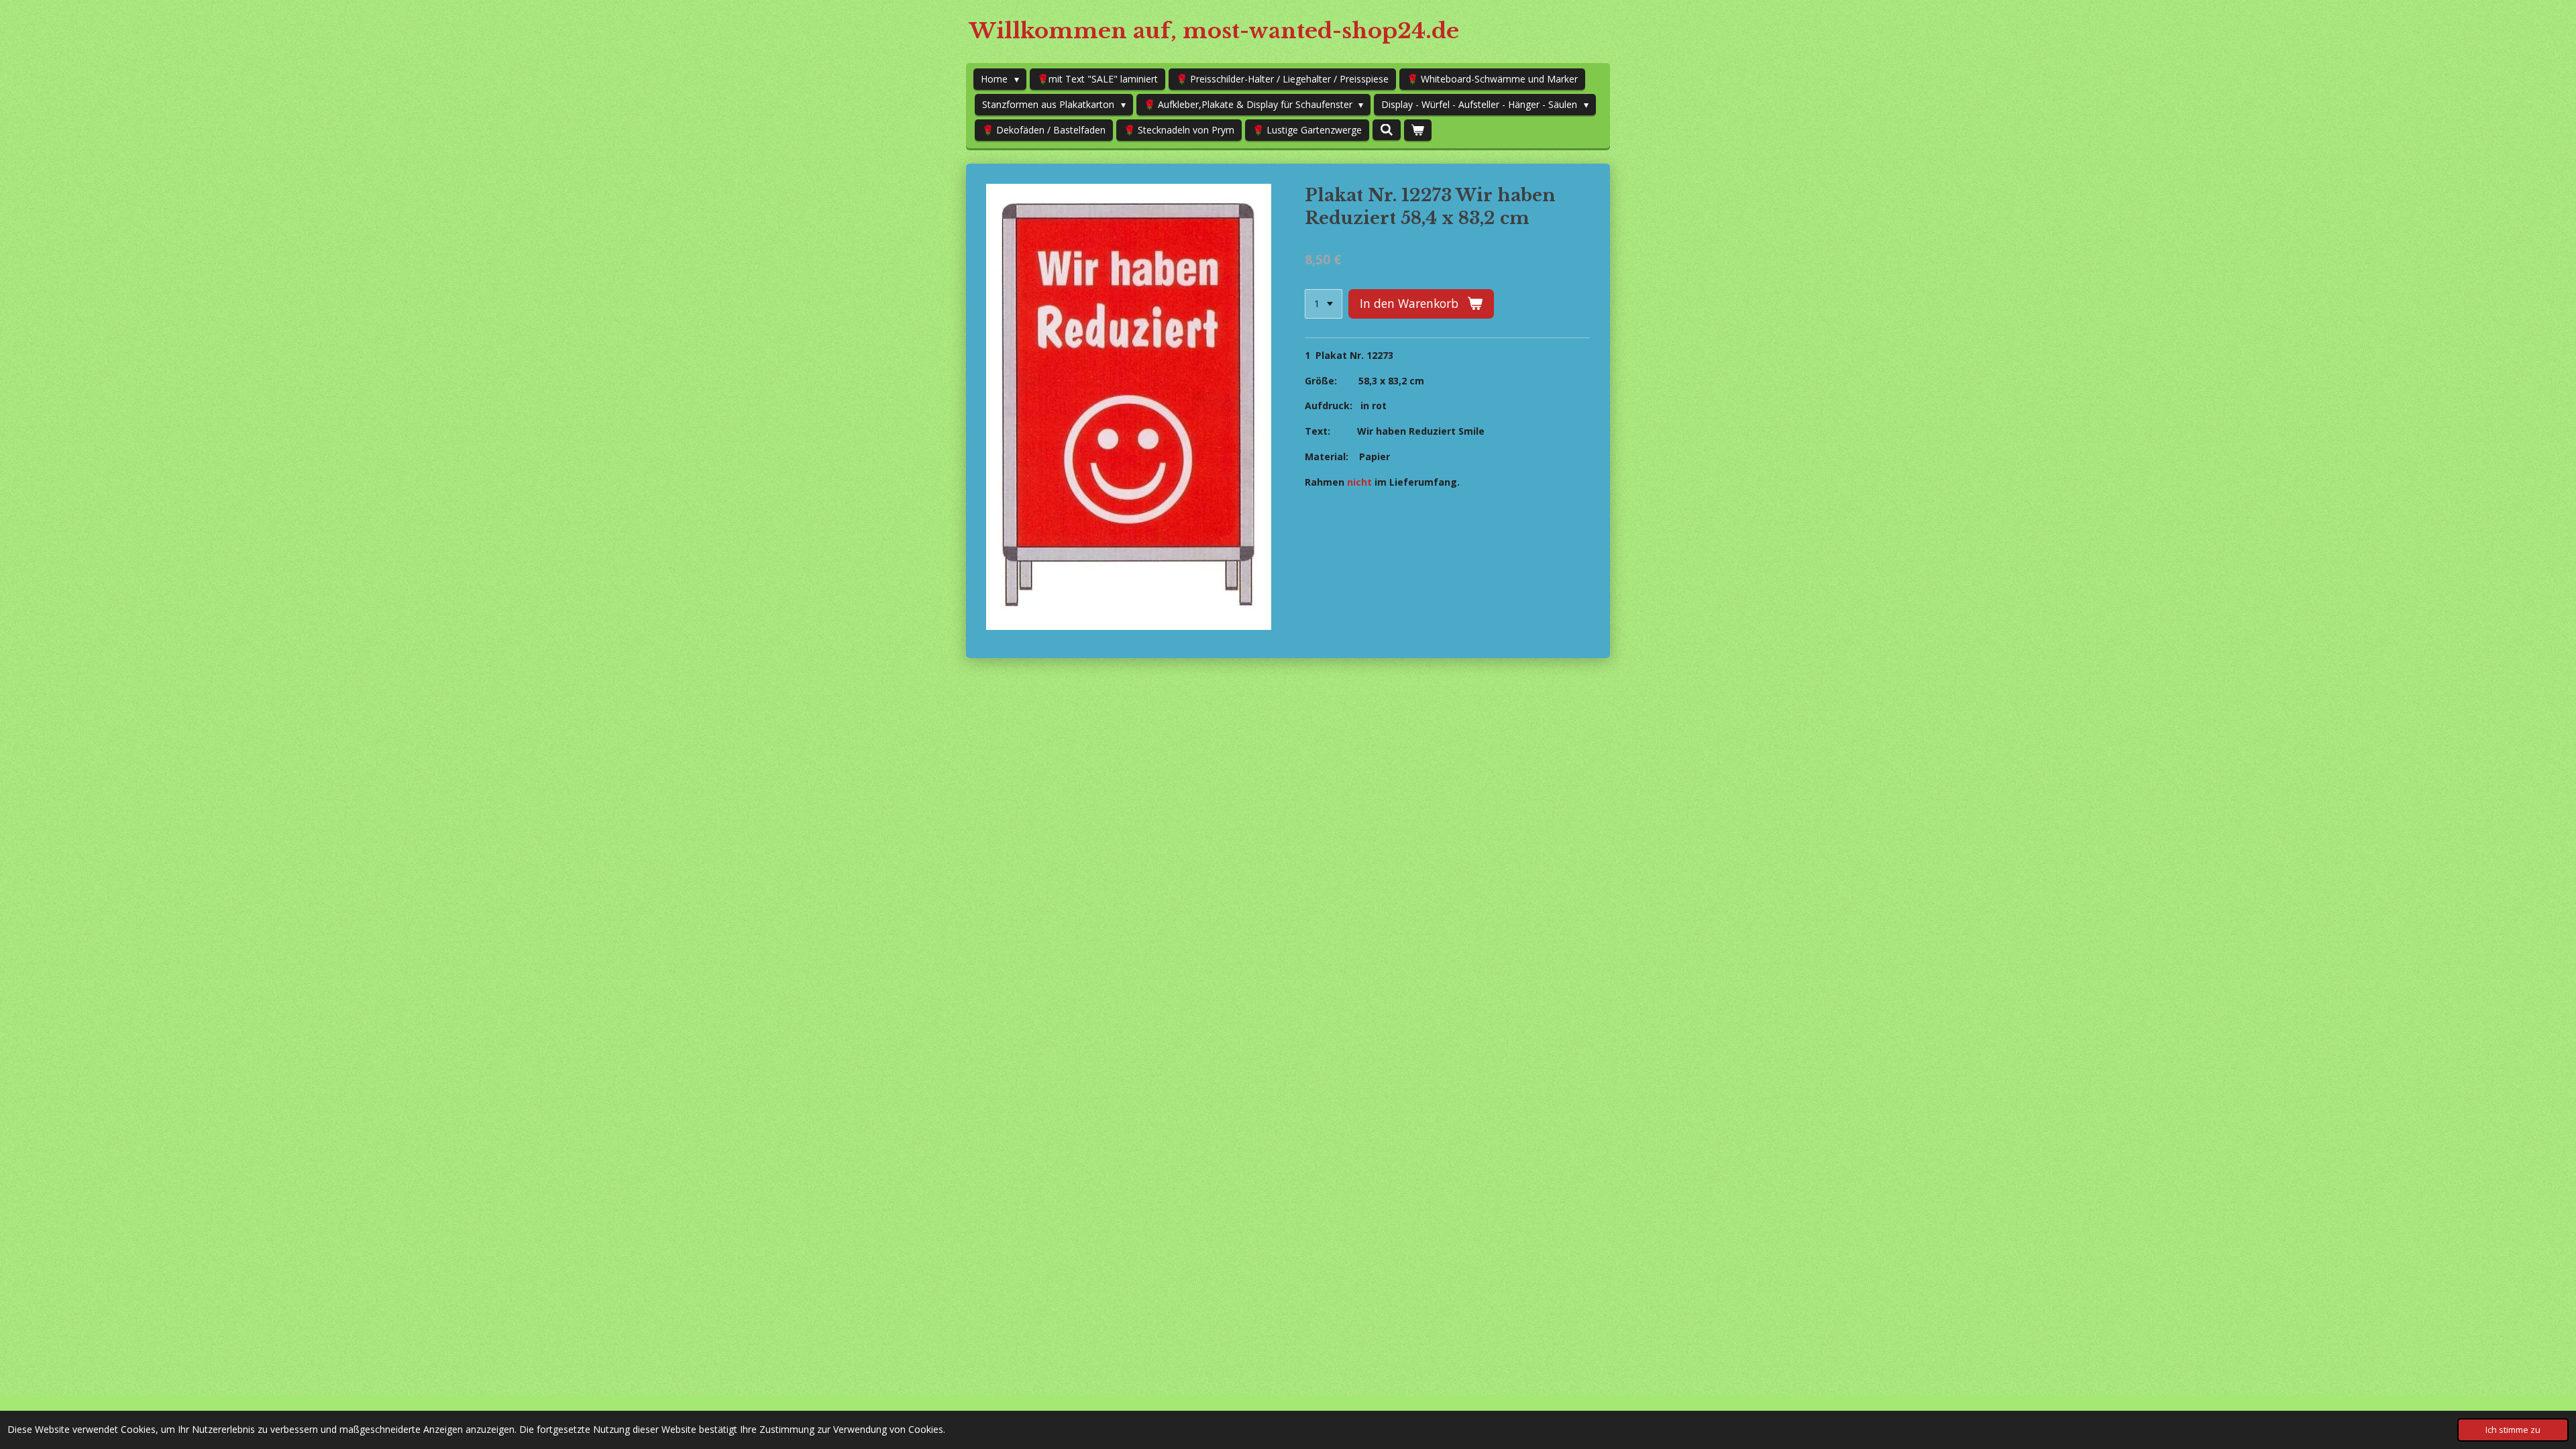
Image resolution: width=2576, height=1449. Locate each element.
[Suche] (1387, 130)
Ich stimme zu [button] (2513, 1430)
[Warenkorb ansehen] (1418, 130)
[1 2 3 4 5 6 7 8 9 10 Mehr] (1324, 304)
